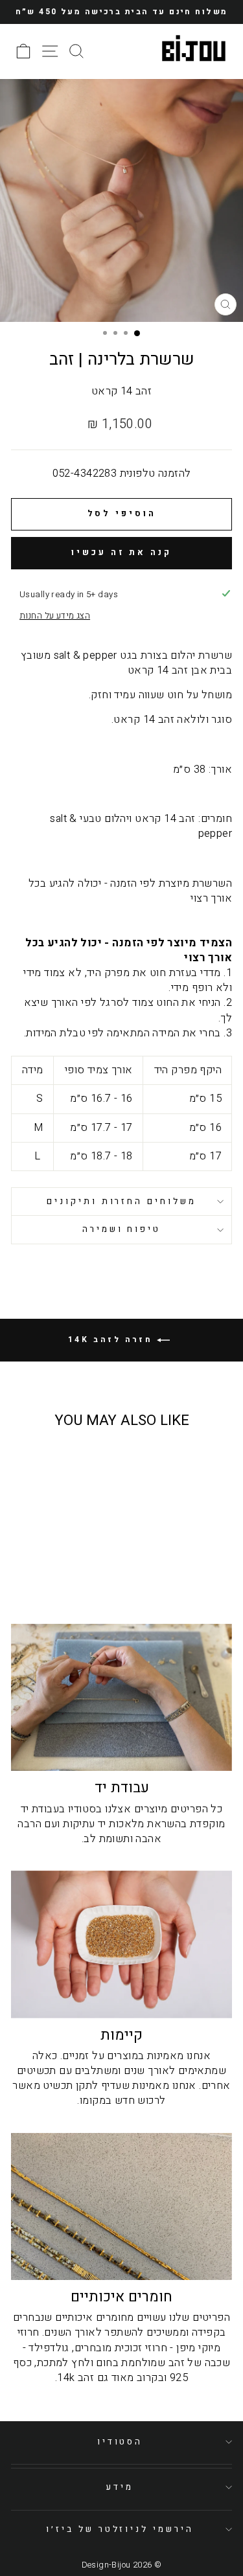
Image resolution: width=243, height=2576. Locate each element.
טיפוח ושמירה (122, 1229)
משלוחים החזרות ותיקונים (121, 1202)
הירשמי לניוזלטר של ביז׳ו (120, 2529)
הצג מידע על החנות (55, 616)
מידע (120, 2487)
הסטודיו (120, 2442)
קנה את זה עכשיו (121, 552)
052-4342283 (85, 473)
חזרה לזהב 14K (112, 1339)
